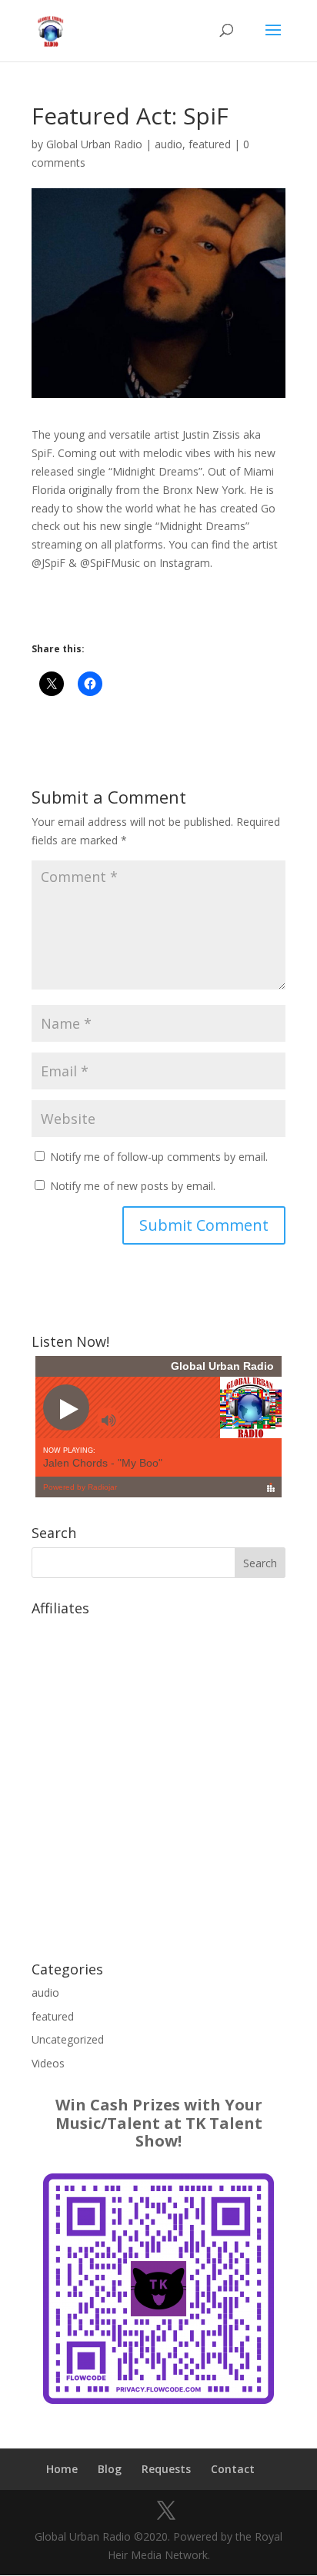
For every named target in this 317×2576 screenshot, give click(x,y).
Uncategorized (68, 2039)
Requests (166, 2469)
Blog (110, 2469)
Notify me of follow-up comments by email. (159, 1157)
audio (169, 144)
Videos (48, 2063)
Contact (233, 2469)
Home (62, 2469)
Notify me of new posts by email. (133, 1186)
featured (210, 144)
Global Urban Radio (94, 144)
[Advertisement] (158, 1781)
